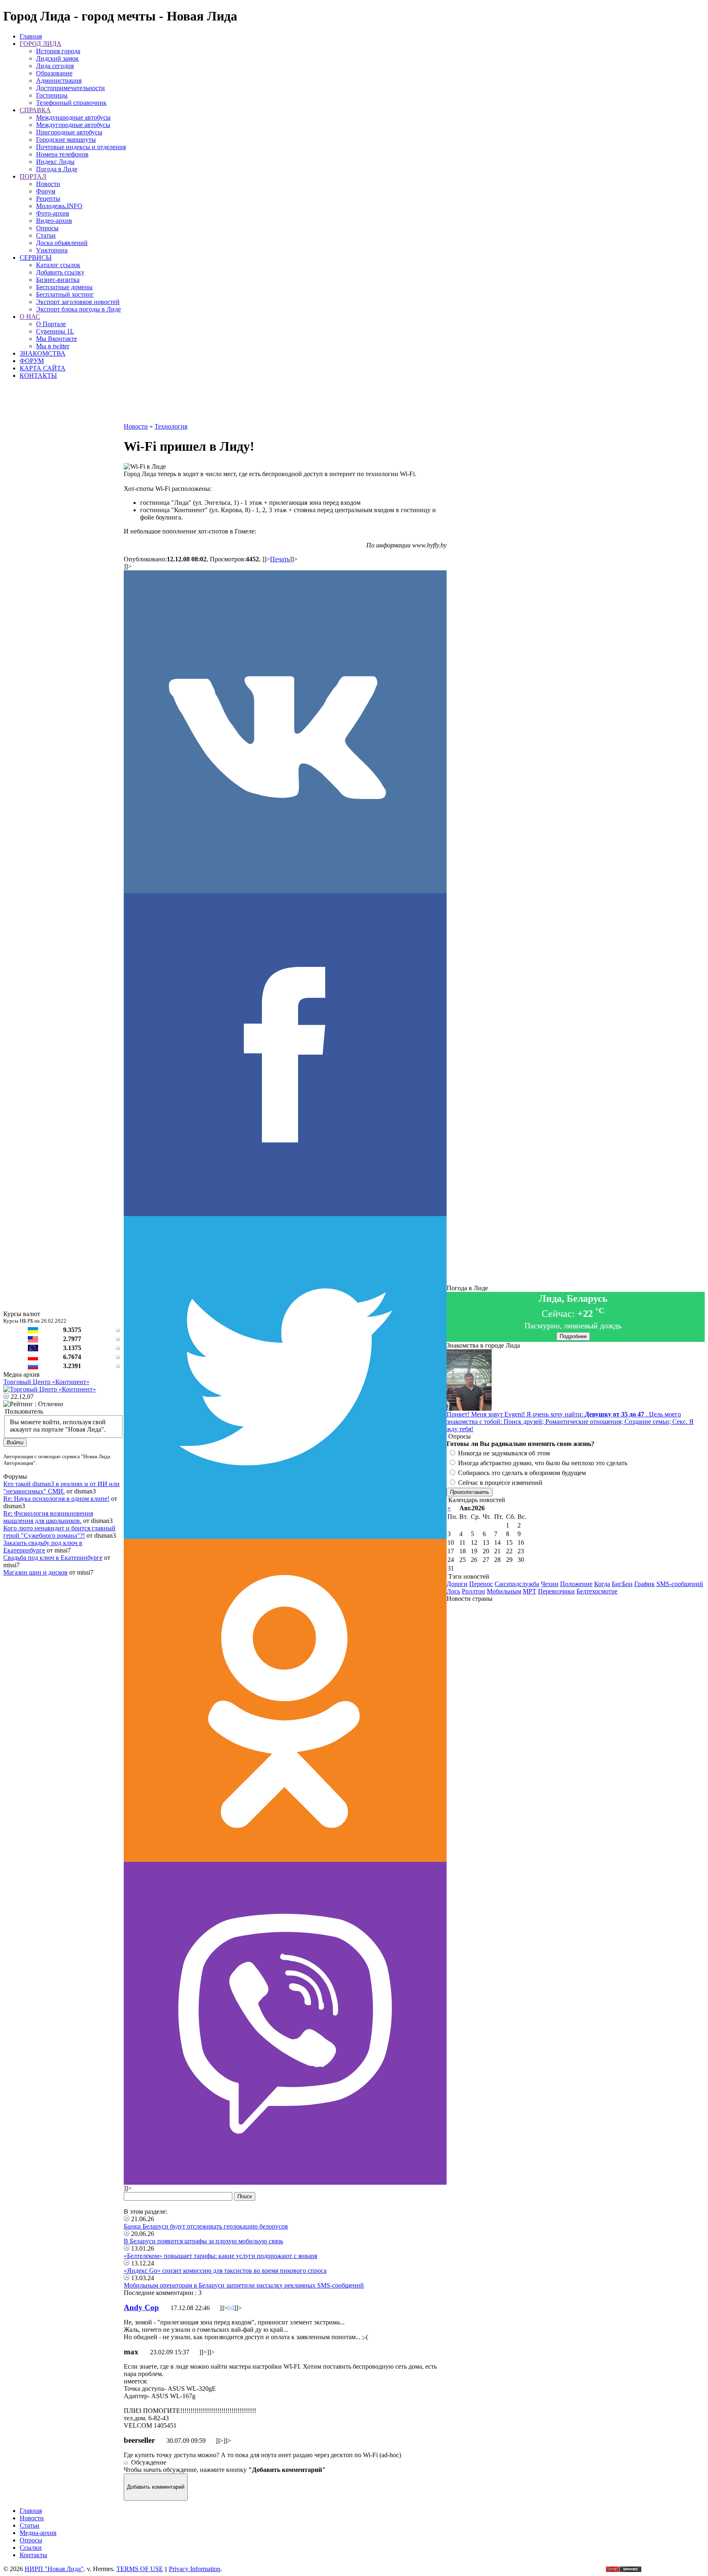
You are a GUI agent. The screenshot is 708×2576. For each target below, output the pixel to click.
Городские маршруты (66, 140)
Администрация (59, 81)
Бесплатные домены (64, 287)
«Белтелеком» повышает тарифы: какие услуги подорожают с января (220, 2256)
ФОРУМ (32, 361)
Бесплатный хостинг (65, 294)
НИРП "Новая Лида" (54, 2569)
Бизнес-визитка (58, 280)
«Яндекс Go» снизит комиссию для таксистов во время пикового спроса (225, 2271)
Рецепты (48, 199)
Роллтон (473, 1591)
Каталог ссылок (58, 265)
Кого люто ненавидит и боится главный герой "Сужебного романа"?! (59, 1532)
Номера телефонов (62, 154)
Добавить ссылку (60, 272)
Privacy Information (195, 2569)
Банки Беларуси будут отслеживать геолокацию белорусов (206, 2226)
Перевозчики (556, 1591)
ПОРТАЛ (33, 176)
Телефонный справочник (71, 103)
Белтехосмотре (597, 1591)
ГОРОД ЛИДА (41, 44)
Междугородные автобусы (73, 125)
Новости (48, 184)
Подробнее (573, 1336)
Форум (46, 191)
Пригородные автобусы (69, 132)
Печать (280, 559)
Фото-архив (53, 213)
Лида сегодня (55, 66)
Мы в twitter (53, 346)
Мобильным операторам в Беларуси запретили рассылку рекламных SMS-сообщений (244, 2285)
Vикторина (52, 250)
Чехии (550, 1584)
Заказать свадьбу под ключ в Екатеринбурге (43, 1547)
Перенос (481, 1584)
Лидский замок (57, 58)
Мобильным (504, 1591)
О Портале (51, 324)
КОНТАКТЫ (38, 376)
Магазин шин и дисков (35, 1572)
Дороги (457, 1584)
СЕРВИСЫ (36, 258)
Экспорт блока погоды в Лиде (78, 309)
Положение (576, 1584)
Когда (602, 1584)
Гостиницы (52, 95)
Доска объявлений (62, 243)
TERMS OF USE (140, 2569)
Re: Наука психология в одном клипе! (56, 1499)
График (644, 1584)
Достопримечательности (70, 88)
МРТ (530, 1591)
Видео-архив (54, 221)
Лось (453, 1591)
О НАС (30, 317)
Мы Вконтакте (57, 339)
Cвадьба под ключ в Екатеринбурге (53, 1558)
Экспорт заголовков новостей (78, 302)
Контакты (33, 2555)
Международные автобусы (73, 117)
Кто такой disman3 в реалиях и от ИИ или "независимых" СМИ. (61, 1488)
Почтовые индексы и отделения (81, 147)
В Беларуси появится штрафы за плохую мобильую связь (203, 2241)
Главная (31, 36)
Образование (54, 73)
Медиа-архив (38, 2533)
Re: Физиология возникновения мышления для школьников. (48, 1517)
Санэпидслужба (517, 1584)
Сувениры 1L (55, 331)
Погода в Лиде (57, 169)
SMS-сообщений (680, 1584)
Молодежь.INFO (59, 206)
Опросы (47, 228)
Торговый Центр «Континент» (46, 1382)
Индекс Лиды (55, 162)
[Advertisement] (285, 404)
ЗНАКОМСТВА (43, 353)
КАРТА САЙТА (43, 368)
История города (58, 51)
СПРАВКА (35, 110)
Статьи (46, 235)
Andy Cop (141, 2307)
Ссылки (31, 2548)
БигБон (622, 1584)
